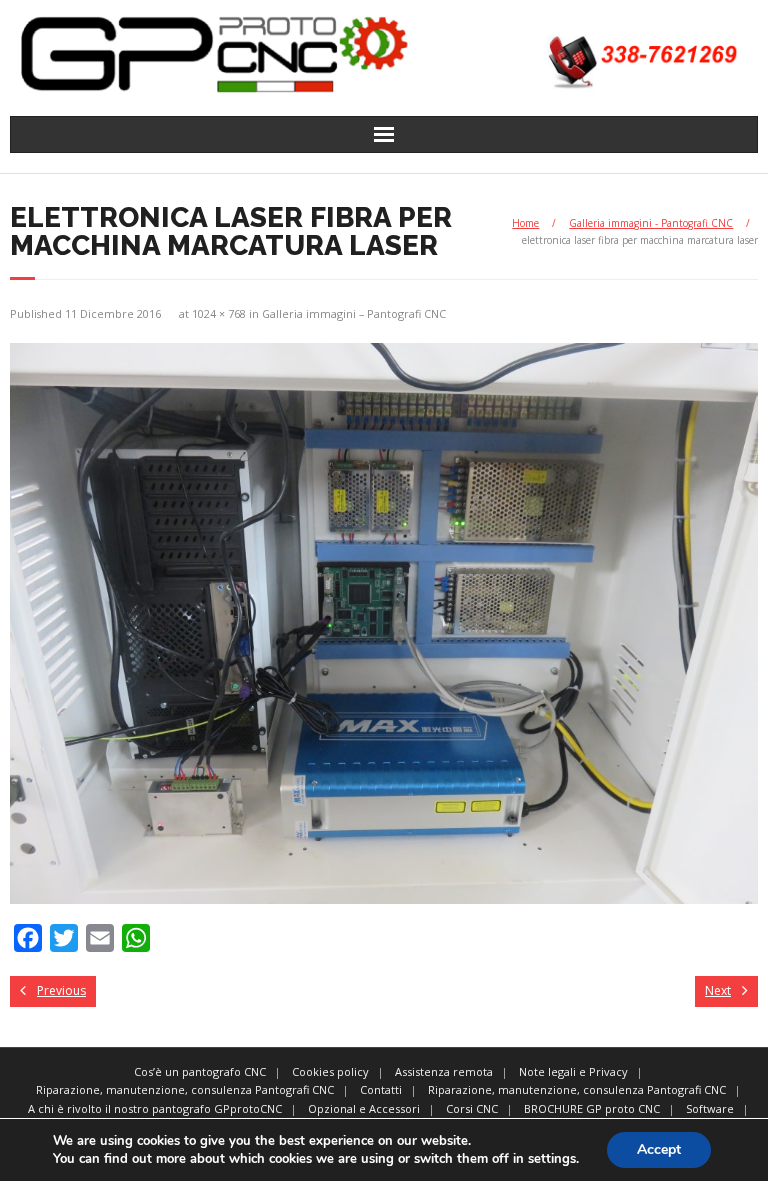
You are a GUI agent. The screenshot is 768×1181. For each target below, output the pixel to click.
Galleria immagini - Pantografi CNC (651, 223)
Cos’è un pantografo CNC (200, 1071)
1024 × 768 (219, 313)
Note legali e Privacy (573, 1071)
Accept (659, 1149)
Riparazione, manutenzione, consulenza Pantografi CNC (185, 1089)
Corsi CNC (472, 1108)
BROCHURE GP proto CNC (592, 1108)
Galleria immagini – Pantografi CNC (354, 313)
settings (552, 1159)
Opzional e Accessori (364, 1108)
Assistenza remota (444, 1071)
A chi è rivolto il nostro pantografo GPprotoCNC (155, 1108)
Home (525, 223)
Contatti (381, 1089)
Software (710, 1108)
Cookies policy (330, 1071)
